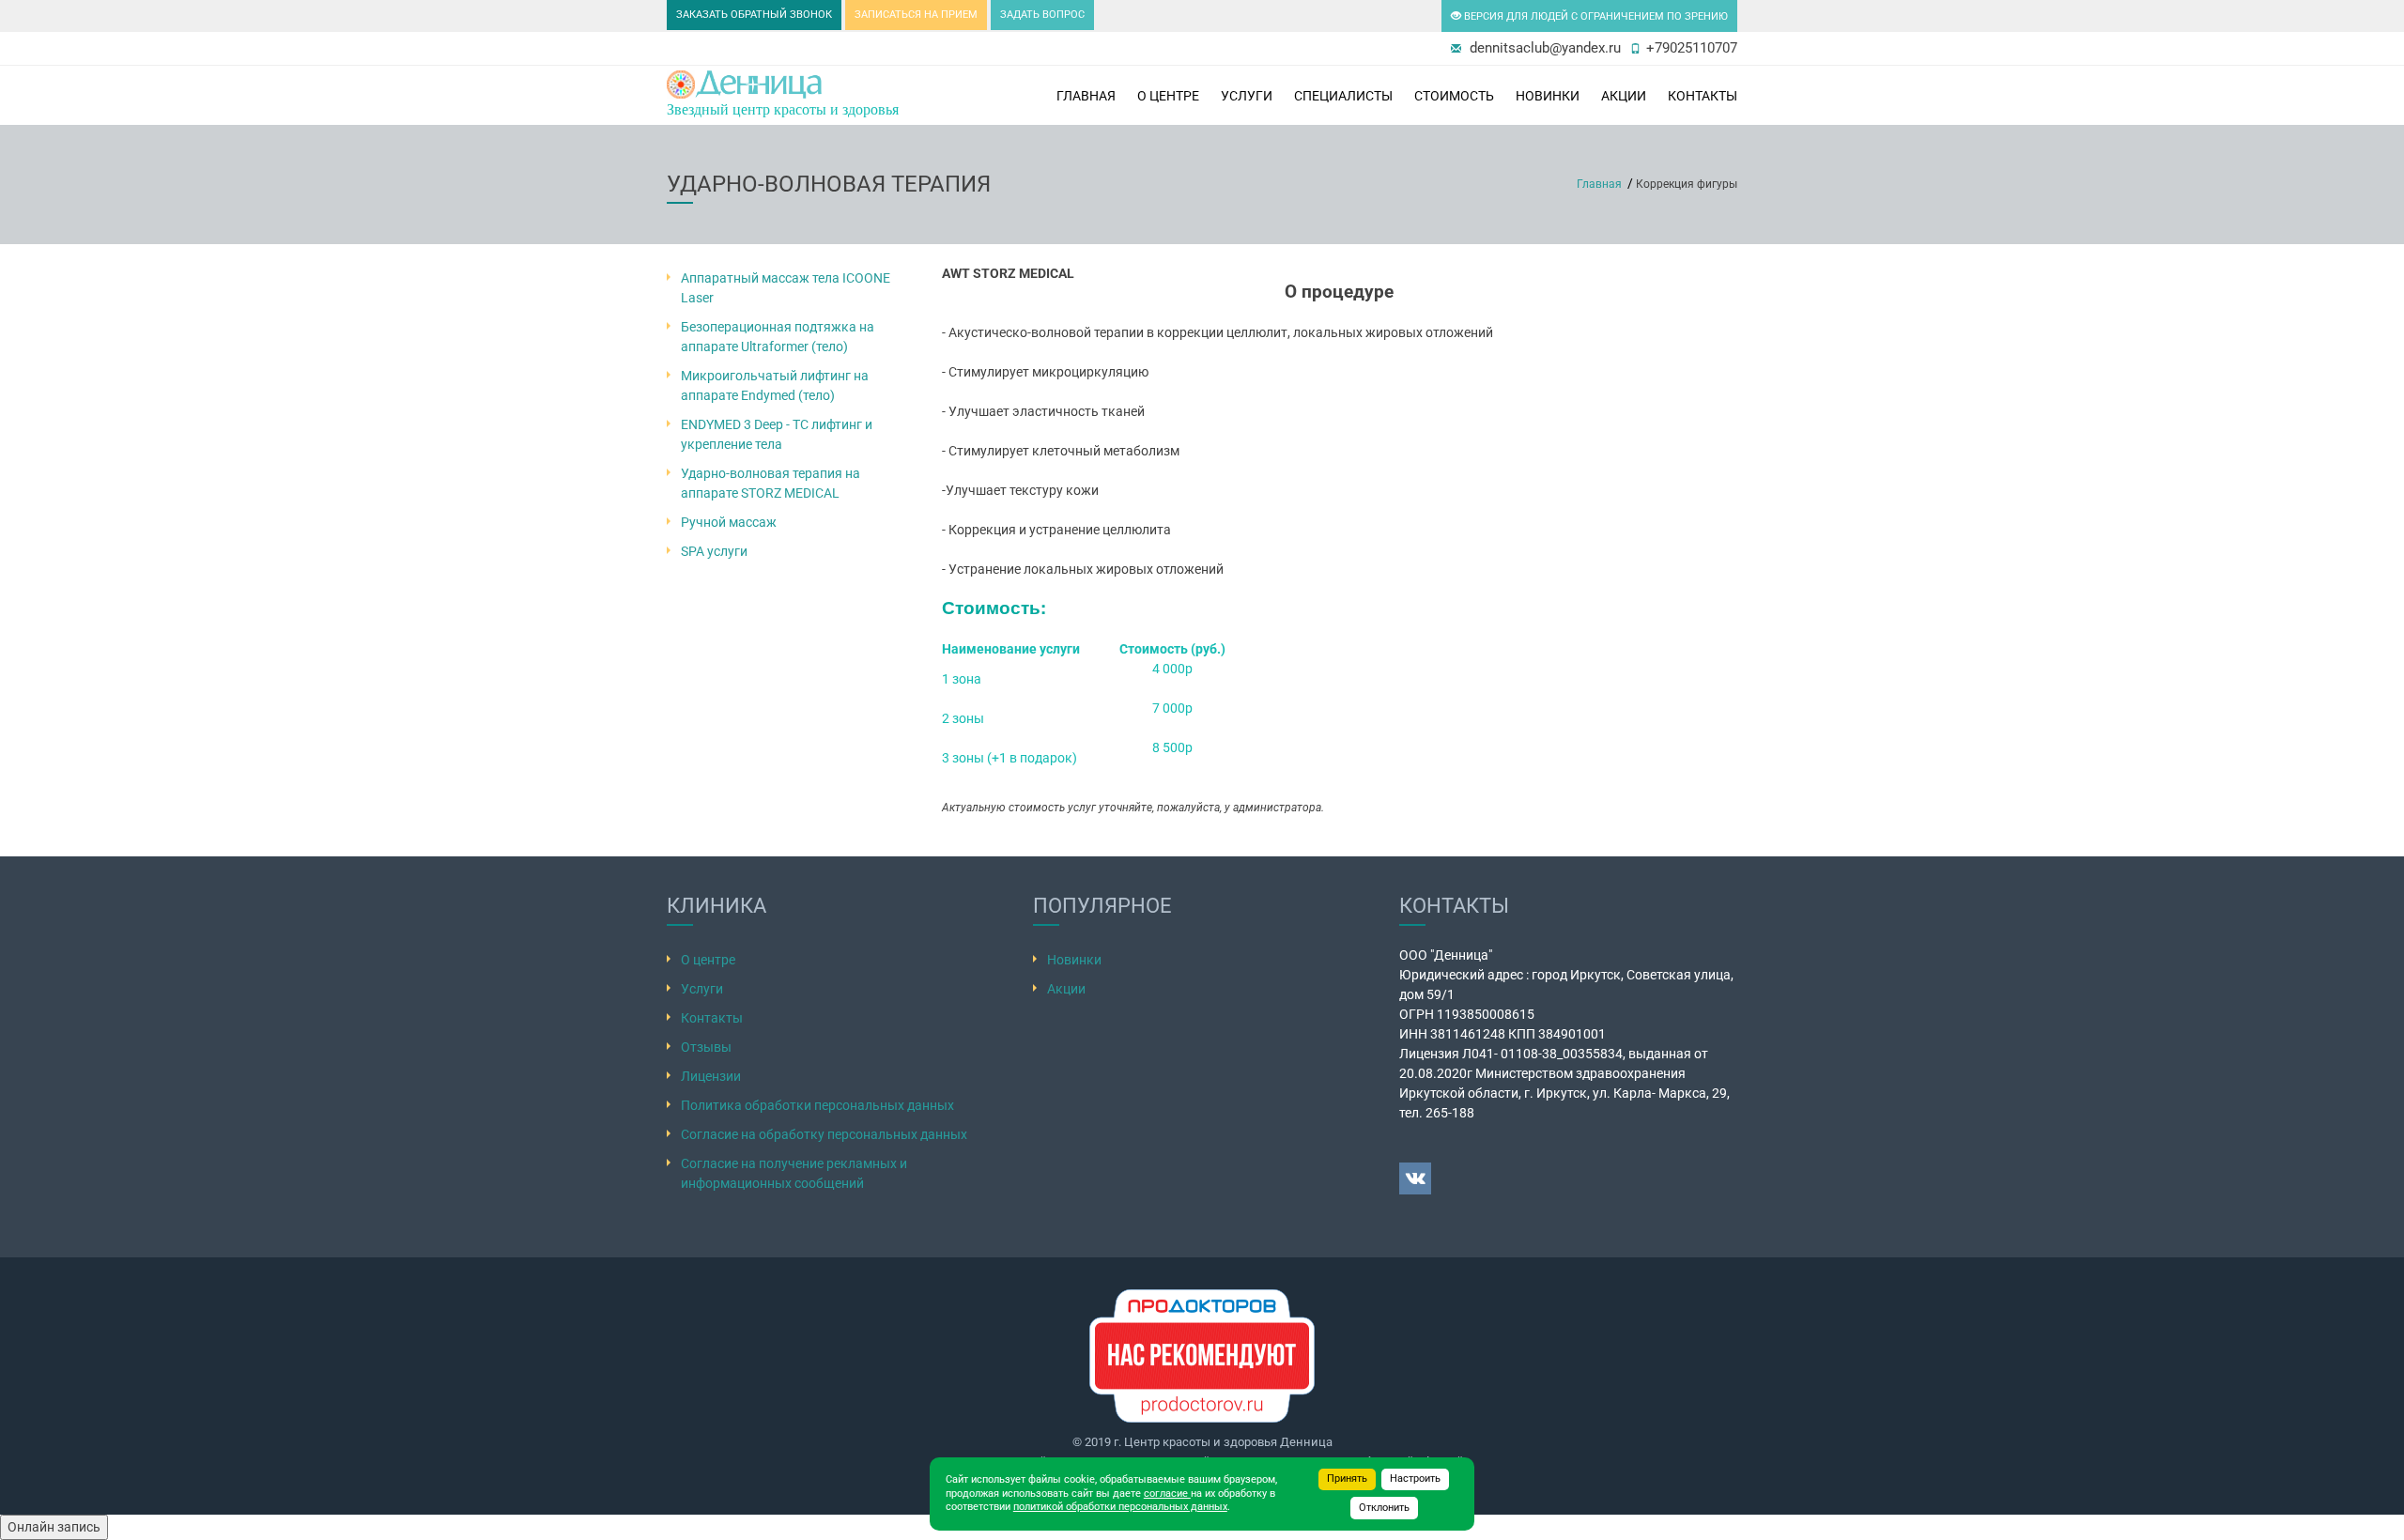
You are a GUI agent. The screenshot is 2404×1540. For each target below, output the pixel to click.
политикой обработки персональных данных (1120, 1507)
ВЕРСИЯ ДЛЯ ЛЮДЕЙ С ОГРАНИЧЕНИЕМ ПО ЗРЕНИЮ (1595, 16)
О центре (1168, 96)
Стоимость (1454, 96)
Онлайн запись (54, 1527)
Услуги (1247, 96)
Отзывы (706, 1047)
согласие (1167, 1494)
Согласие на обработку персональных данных (824, 1134)
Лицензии (711, 1076)
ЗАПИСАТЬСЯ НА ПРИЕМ (916, 15)
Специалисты (1343, 96)
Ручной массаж (729, 522)
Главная (1086, 96)
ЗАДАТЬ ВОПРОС (1042, 15)
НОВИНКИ (1548, 96)
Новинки (1074, 960)
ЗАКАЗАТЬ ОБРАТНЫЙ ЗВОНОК (754, 15)
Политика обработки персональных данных (817, 1105)
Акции (1624, 96)
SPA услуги (714, 551)
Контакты (1703, 96)
